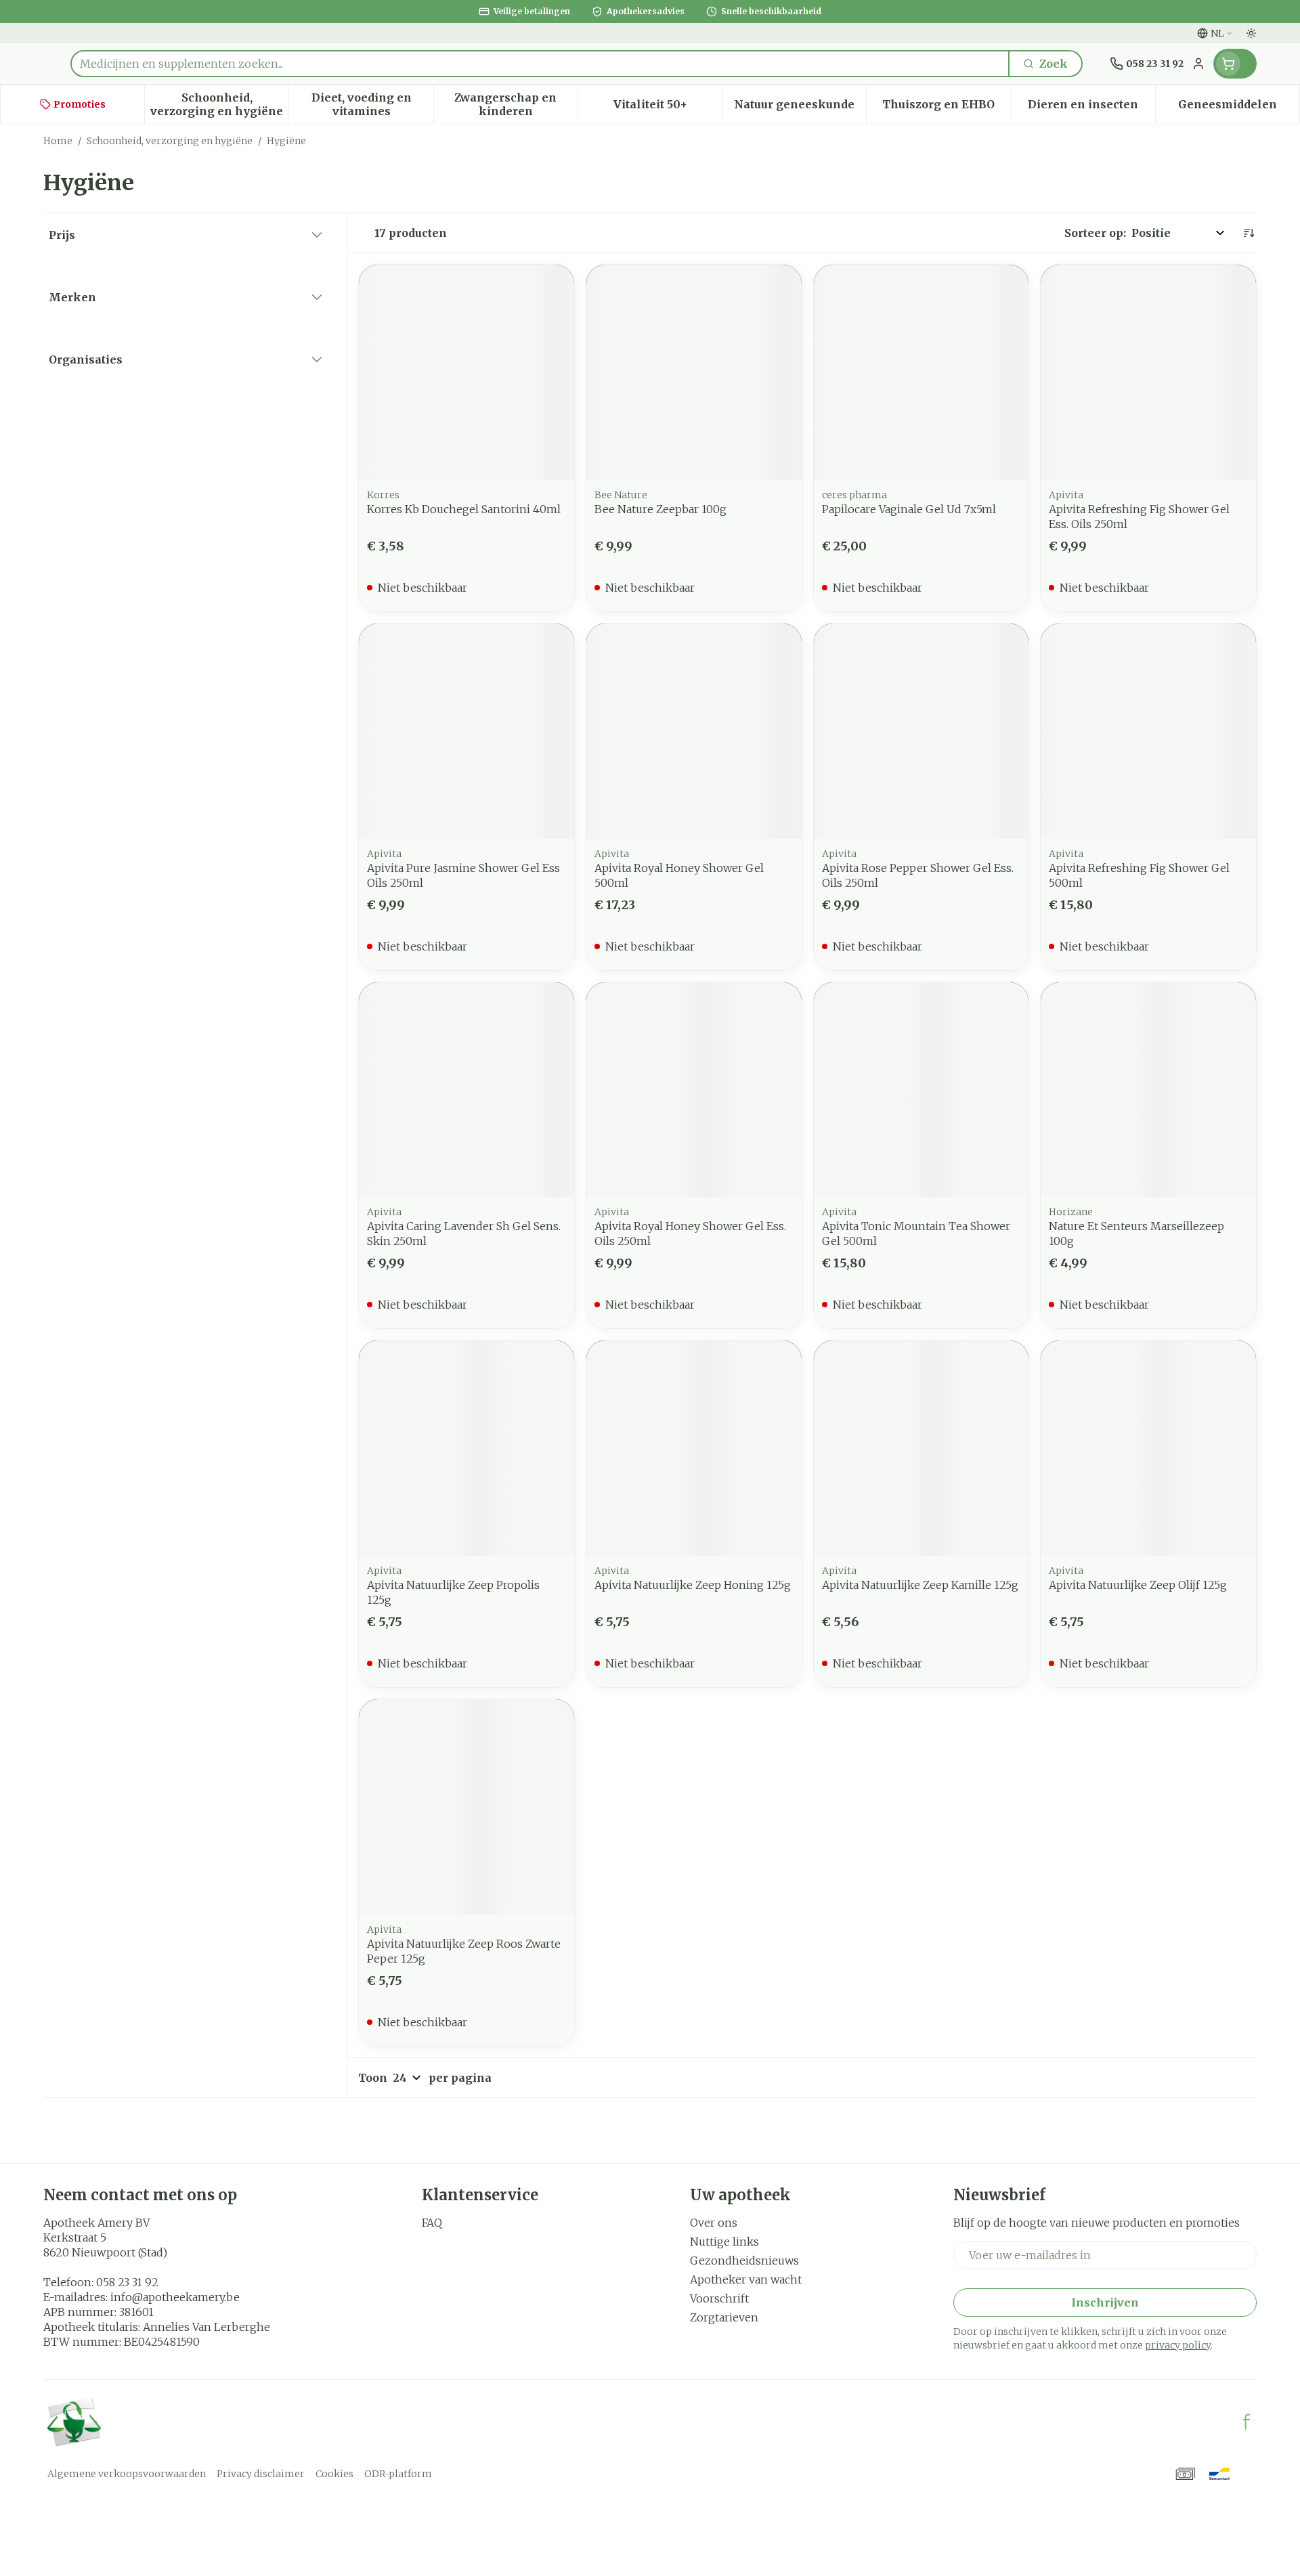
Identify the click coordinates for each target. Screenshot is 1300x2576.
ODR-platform (398, 2474)
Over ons (714, 2223)
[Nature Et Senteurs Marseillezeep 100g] (1148, 1090)
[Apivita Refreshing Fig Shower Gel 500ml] (1148, 731)
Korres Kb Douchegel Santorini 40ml (464, 509)
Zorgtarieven (724, 2317)
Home (58, 141)
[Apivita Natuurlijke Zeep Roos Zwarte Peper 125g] (467, 1807)
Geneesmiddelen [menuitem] (1239, 108)
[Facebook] (1247, 2422)
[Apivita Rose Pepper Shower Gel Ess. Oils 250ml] (922, 731)
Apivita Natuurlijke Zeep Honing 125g (693, 1585)
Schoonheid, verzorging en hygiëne (170, 141)
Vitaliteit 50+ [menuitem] (668, 108)
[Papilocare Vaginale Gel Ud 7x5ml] (922, 372)
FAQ (432, 2223)
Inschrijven (1105, 2302)
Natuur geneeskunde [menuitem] (800, 108)
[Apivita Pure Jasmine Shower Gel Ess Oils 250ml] (467, 731)
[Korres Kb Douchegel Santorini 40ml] (467, 372)
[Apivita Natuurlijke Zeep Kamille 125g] (922, 1448)
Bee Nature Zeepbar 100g (660, 509)
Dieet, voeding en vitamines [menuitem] (372, 104)
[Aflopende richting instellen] (1249, 233)
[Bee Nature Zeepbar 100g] (694, 372)
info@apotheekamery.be (175, 2297)
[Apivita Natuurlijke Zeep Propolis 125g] (467, 1448)
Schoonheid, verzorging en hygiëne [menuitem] (219, 104)
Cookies (334, 2474)
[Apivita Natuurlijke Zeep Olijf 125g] (1148, 1448)
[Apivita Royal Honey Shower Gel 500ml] (694, 731)
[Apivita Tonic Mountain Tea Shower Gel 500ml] (922, 1090)
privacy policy (1178, 2345)
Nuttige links (724, 2242)
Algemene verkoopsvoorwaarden (127, 2474)
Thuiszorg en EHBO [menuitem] (946, 108)
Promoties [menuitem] (80, 104)
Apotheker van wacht (746, 2279)
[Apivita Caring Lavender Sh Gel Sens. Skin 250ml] (467, 1090)
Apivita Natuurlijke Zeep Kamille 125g (920, 1585)
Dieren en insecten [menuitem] (1091, 108)
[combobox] (540, 64)
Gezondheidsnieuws (744, 2261)
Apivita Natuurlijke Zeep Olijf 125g (1138, 1585)
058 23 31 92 (127, 2282)
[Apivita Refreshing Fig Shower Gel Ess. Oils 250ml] (1148, 372)
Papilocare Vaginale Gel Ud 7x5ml (909, 509)
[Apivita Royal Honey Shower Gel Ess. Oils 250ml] (694, 1090)
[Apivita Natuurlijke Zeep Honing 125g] (694, 1448)
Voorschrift (719, 2298)
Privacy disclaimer (261, 2474)
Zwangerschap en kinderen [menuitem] (516, 104)
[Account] (1198, 64)
